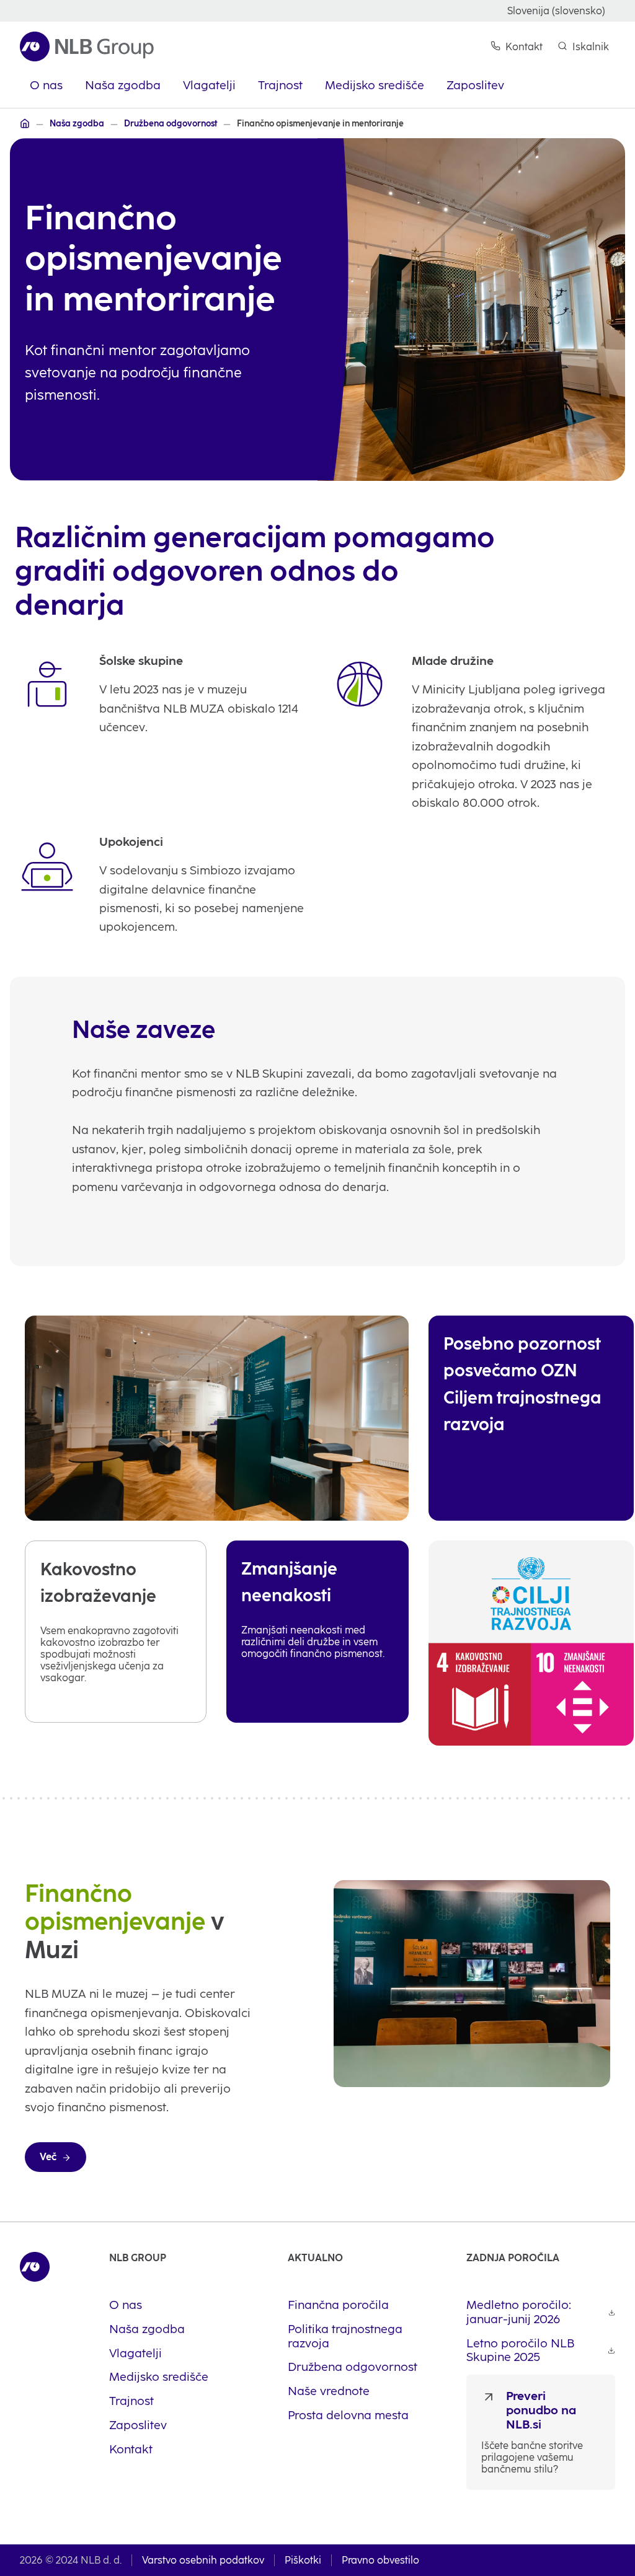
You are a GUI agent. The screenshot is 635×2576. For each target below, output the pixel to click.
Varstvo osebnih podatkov (203, 2560)
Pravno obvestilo (380, 2560)
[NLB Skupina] (25, 123)
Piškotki (303, 2560)
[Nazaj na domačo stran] (87, 46)
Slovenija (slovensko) (556, 11)
